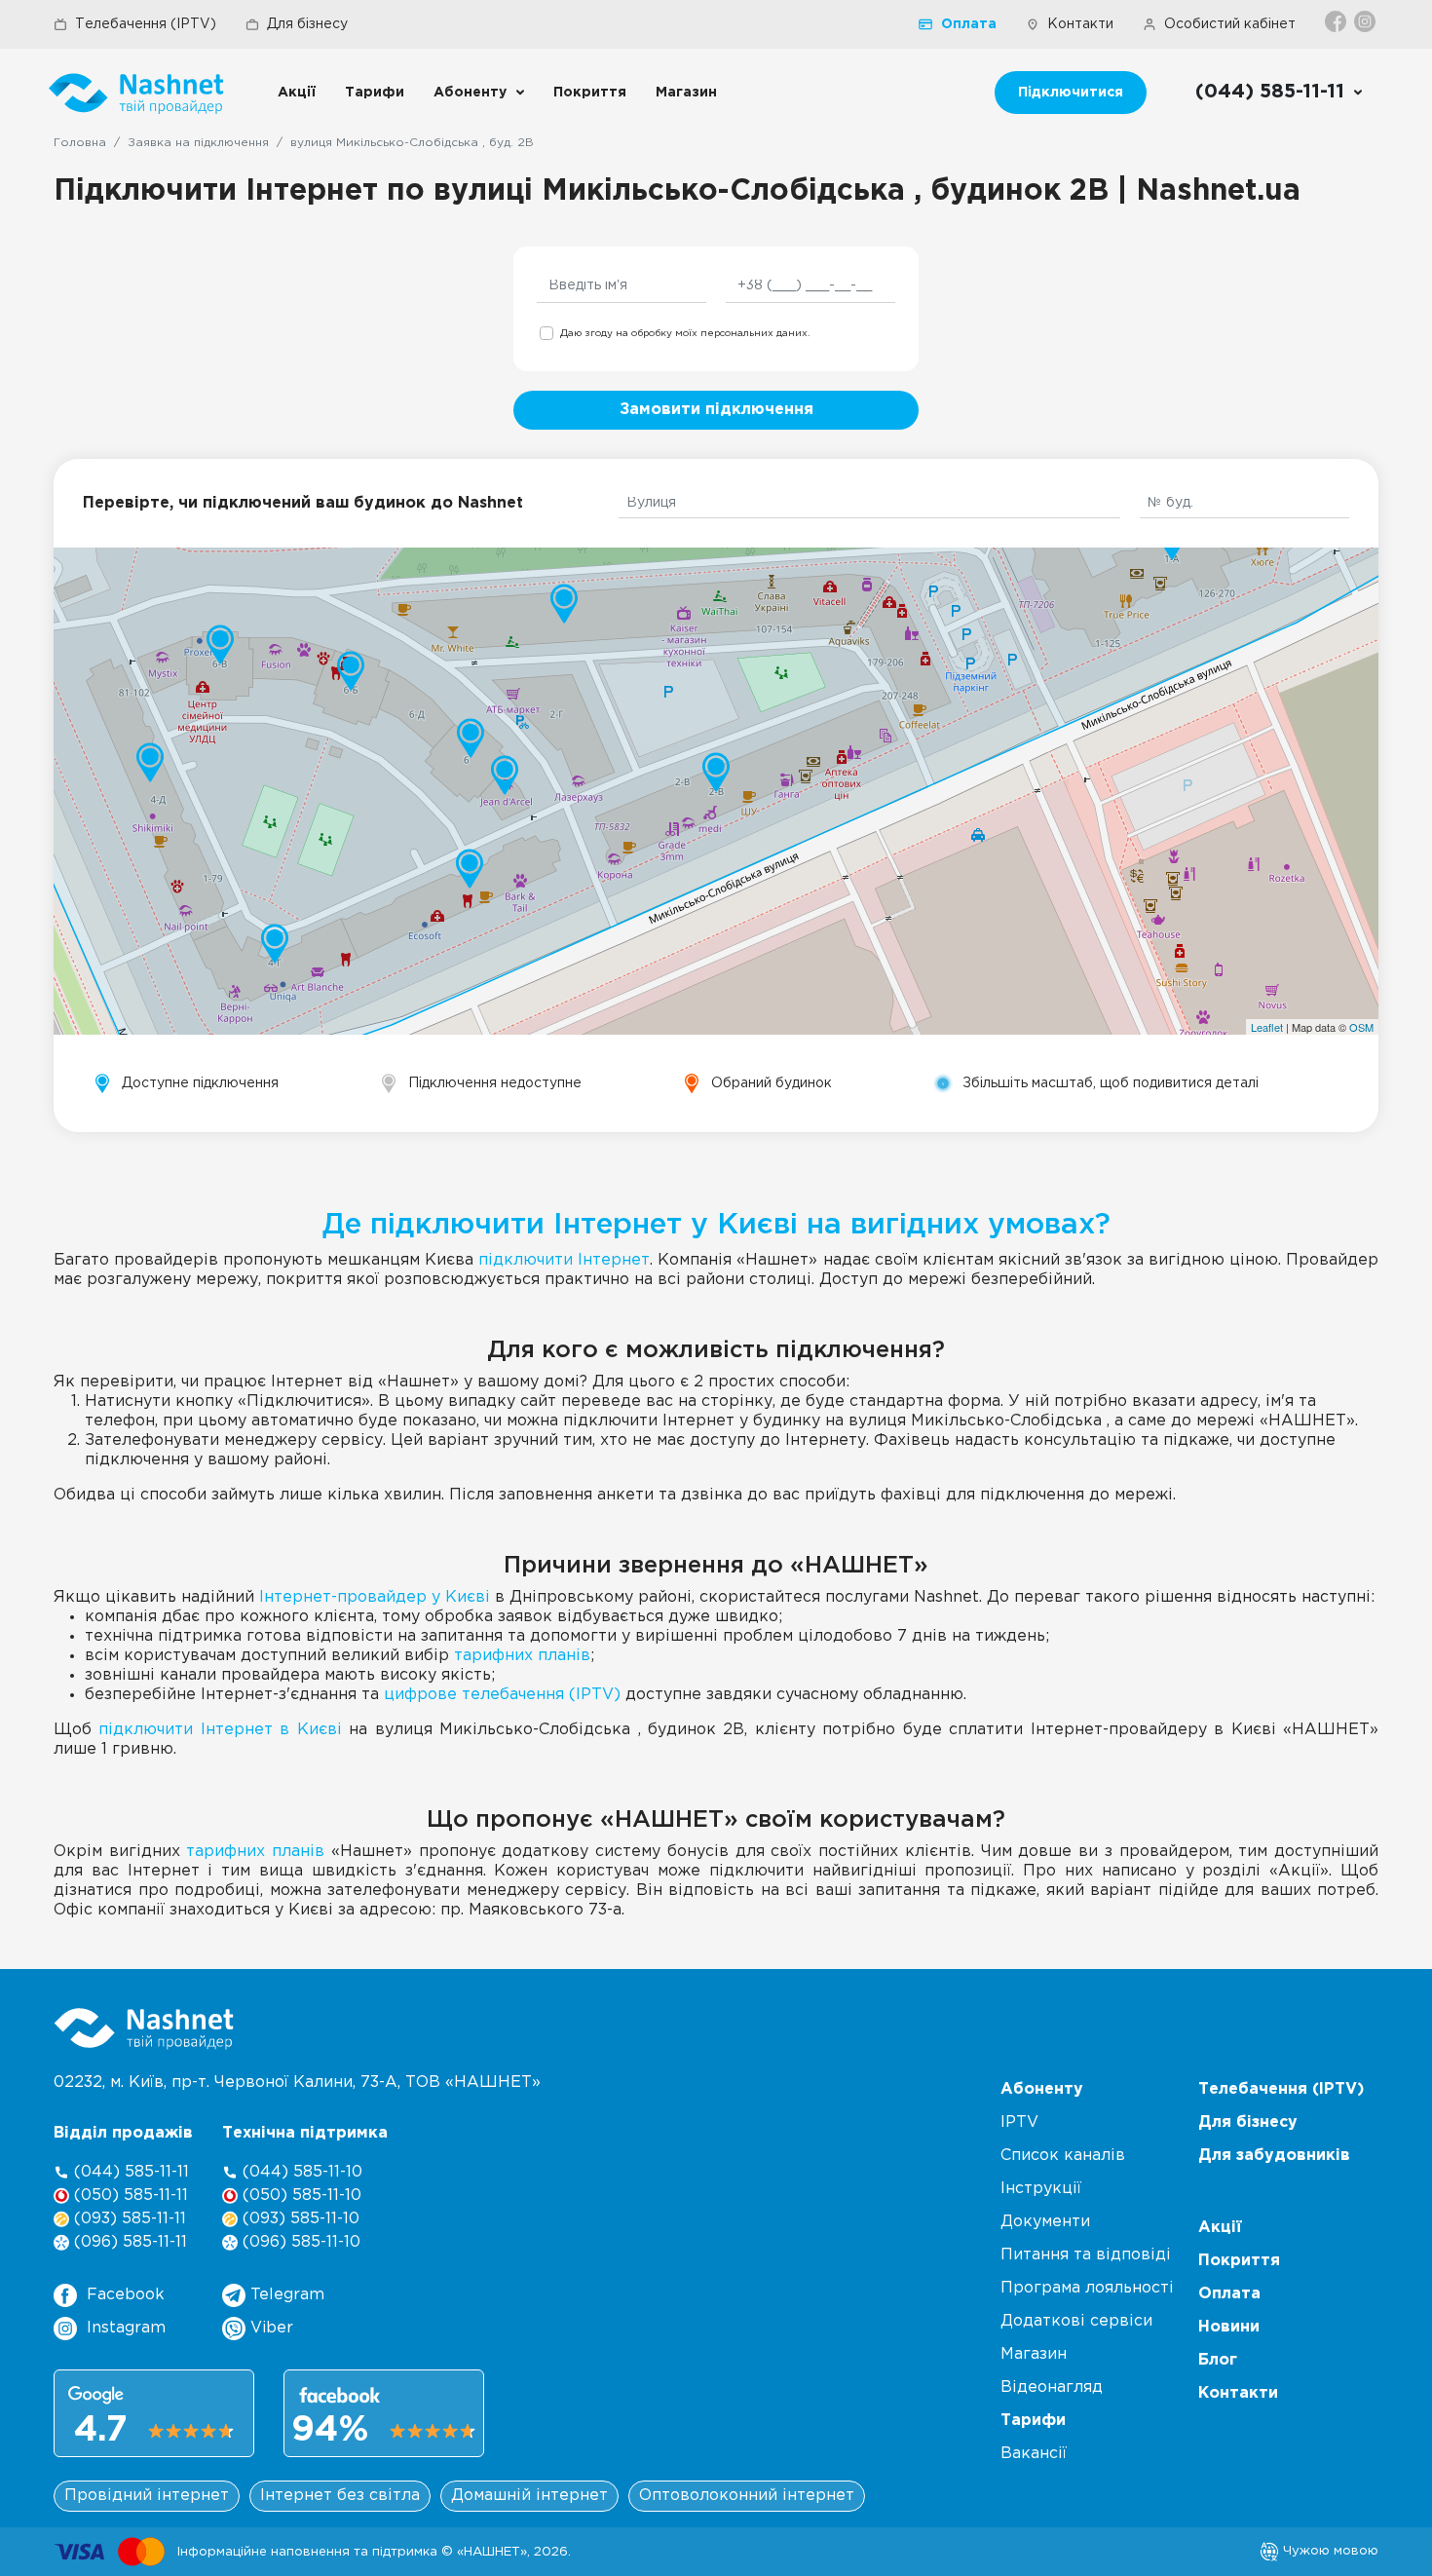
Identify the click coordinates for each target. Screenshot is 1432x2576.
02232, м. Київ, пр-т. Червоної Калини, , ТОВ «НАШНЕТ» (297, 2083)
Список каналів (1063, 2156)
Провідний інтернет (147, 2496)
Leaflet (1267, 1027)
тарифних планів (522, 1656)
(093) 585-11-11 (128, 2219)
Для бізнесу (307, 24)
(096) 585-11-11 (128, 2242)
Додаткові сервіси (1076, 2321)
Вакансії (1034, 2454)
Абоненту (470, 93)
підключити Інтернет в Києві (220, 1730)
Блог (1218, 2360)
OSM (1361, 1027)
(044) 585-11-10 (300, 2172)
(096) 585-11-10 (299, 2242)
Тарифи (375, 93)
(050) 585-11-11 (129, 2196)
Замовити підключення (716, 410)
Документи (1045, 2222)
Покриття (590, 93)
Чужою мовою (1329, 2551)
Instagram (126, 2328)
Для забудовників (1274, 2156)
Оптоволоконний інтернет (747, 2496)
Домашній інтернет (529, 2496)
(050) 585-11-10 (300, 2196)
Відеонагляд (1052, 2387)
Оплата (969, 24)
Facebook (126, 2295)
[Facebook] (1337, 21)
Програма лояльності (1087, 2288)
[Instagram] (1366, 21)
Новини (1229, 2327)
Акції (297, 93)
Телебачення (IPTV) (146, 24)
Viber (269, 2328)
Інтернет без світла (340, 2496)
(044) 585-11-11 (129, 2172)
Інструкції (1041, 2189)
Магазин (686, 93)
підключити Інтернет (564, 1260)
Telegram (285, 2295)
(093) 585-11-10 (299, 2219)
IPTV (1019, 2122)
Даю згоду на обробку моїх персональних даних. (685, 334)
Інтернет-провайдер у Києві (375, 1597)
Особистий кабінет (1230, 24)
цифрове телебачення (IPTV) (502, 1695)
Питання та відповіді (1086, 2255)
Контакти (1080, 24)
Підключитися (1071, 93)
